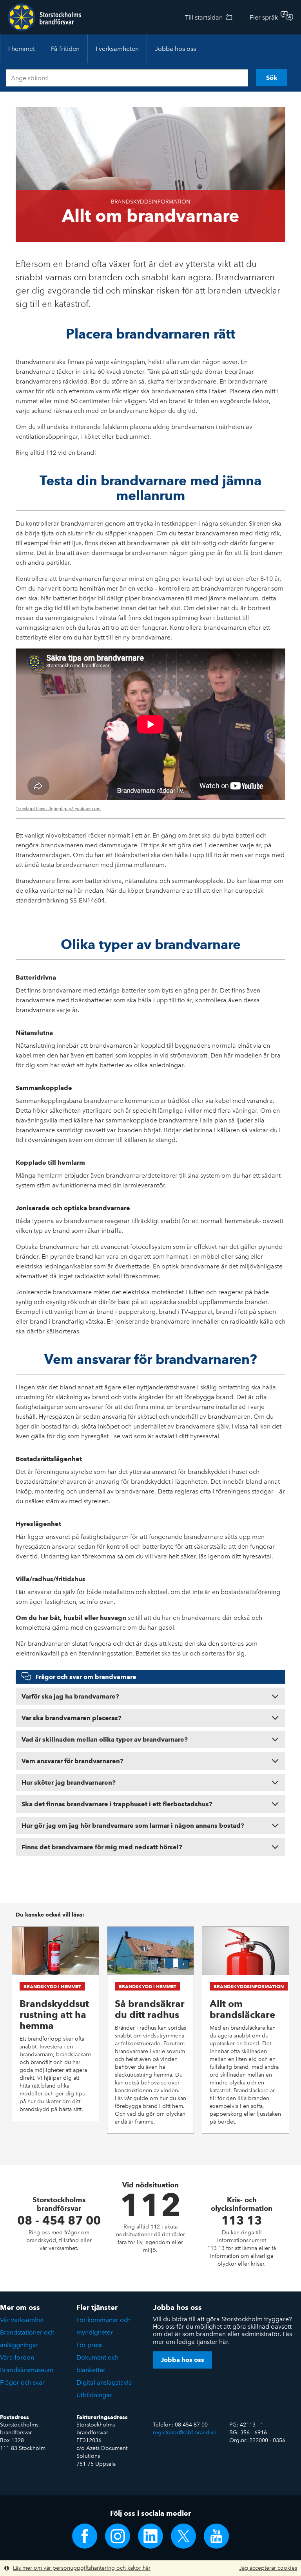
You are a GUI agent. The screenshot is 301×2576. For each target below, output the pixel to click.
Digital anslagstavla (104, 2382)
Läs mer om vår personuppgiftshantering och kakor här (82, 2568)
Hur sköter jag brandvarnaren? (69, 1782)
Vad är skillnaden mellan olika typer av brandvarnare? (105, 1739)
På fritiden (65, 49)
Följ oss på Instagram (118, 2536)
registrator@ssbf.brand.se (185, 2433)
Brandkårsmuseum (27, 2370)
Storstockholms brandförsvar (44, 17)
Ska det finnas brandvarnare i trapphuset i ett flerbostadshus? (117, 1804)
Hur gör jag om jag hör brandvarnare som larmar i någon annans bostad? (133, 1826)
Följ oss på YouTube (216, 2536)
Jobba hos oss (175, 49)
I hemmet (22, 49)
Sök (272, 78)
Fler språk (264, 17)
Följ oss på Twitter (183, 2536)
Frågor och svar (22, 2382)
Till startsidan (204, 17)
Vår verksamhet (22, 2320)
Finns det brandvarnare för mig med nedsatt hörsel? (102, 1847)
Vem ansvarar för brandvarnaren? (73, 1761)
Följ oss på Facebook (85, 2536)
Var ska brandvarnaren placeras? (72, 1718)
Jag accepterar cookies (268, 2568)
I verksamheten (117, 49)
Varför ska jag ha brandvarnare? (70, 1696)
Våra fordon (17, 2357)
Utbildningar (94, 2395)
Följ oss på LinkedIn (150, 2536)
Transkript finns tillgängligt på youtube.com (58, 809)
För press (90, 2345)
